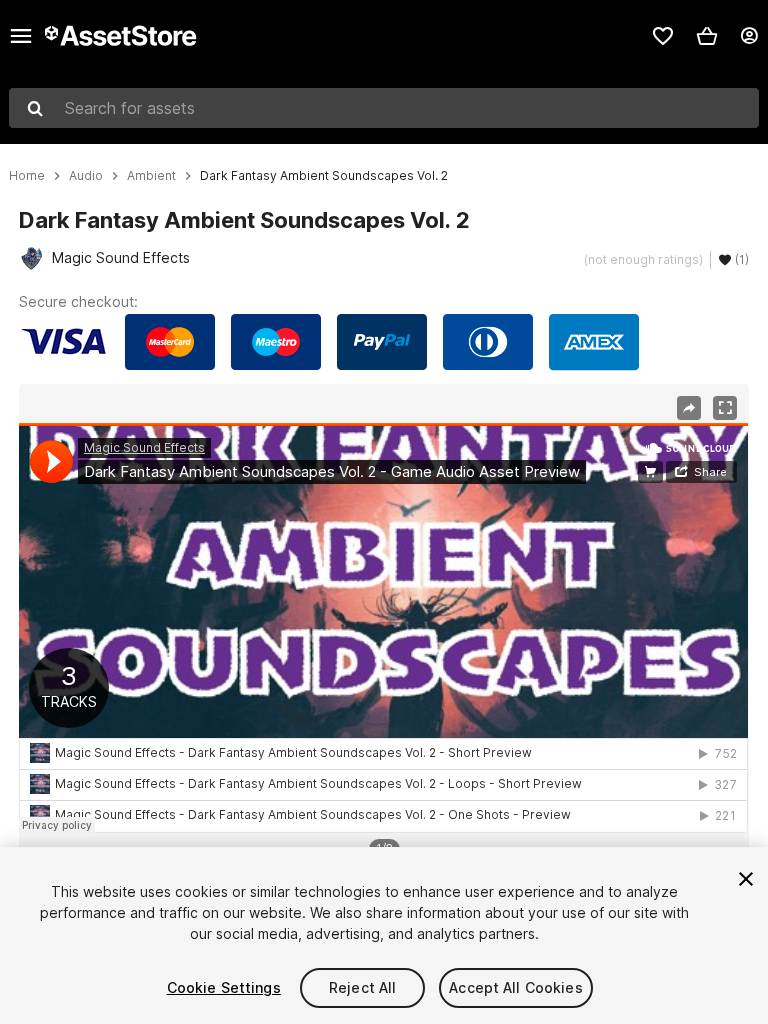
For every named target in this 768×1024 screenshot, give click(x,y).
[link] (663, 36)
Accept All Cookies (516, 987)
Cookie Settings (224, 987)
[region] (383, 628)
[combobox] (384, 108)
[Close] (746, 879)
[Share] (689, 408)
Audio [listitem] (86, 176)
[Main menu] (21, 36)
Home (27, 176)
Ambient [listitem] (151, 176)
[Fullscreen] (725, 408)
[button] (707, 36)
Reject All (362, 987)
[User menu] (749, 36)
